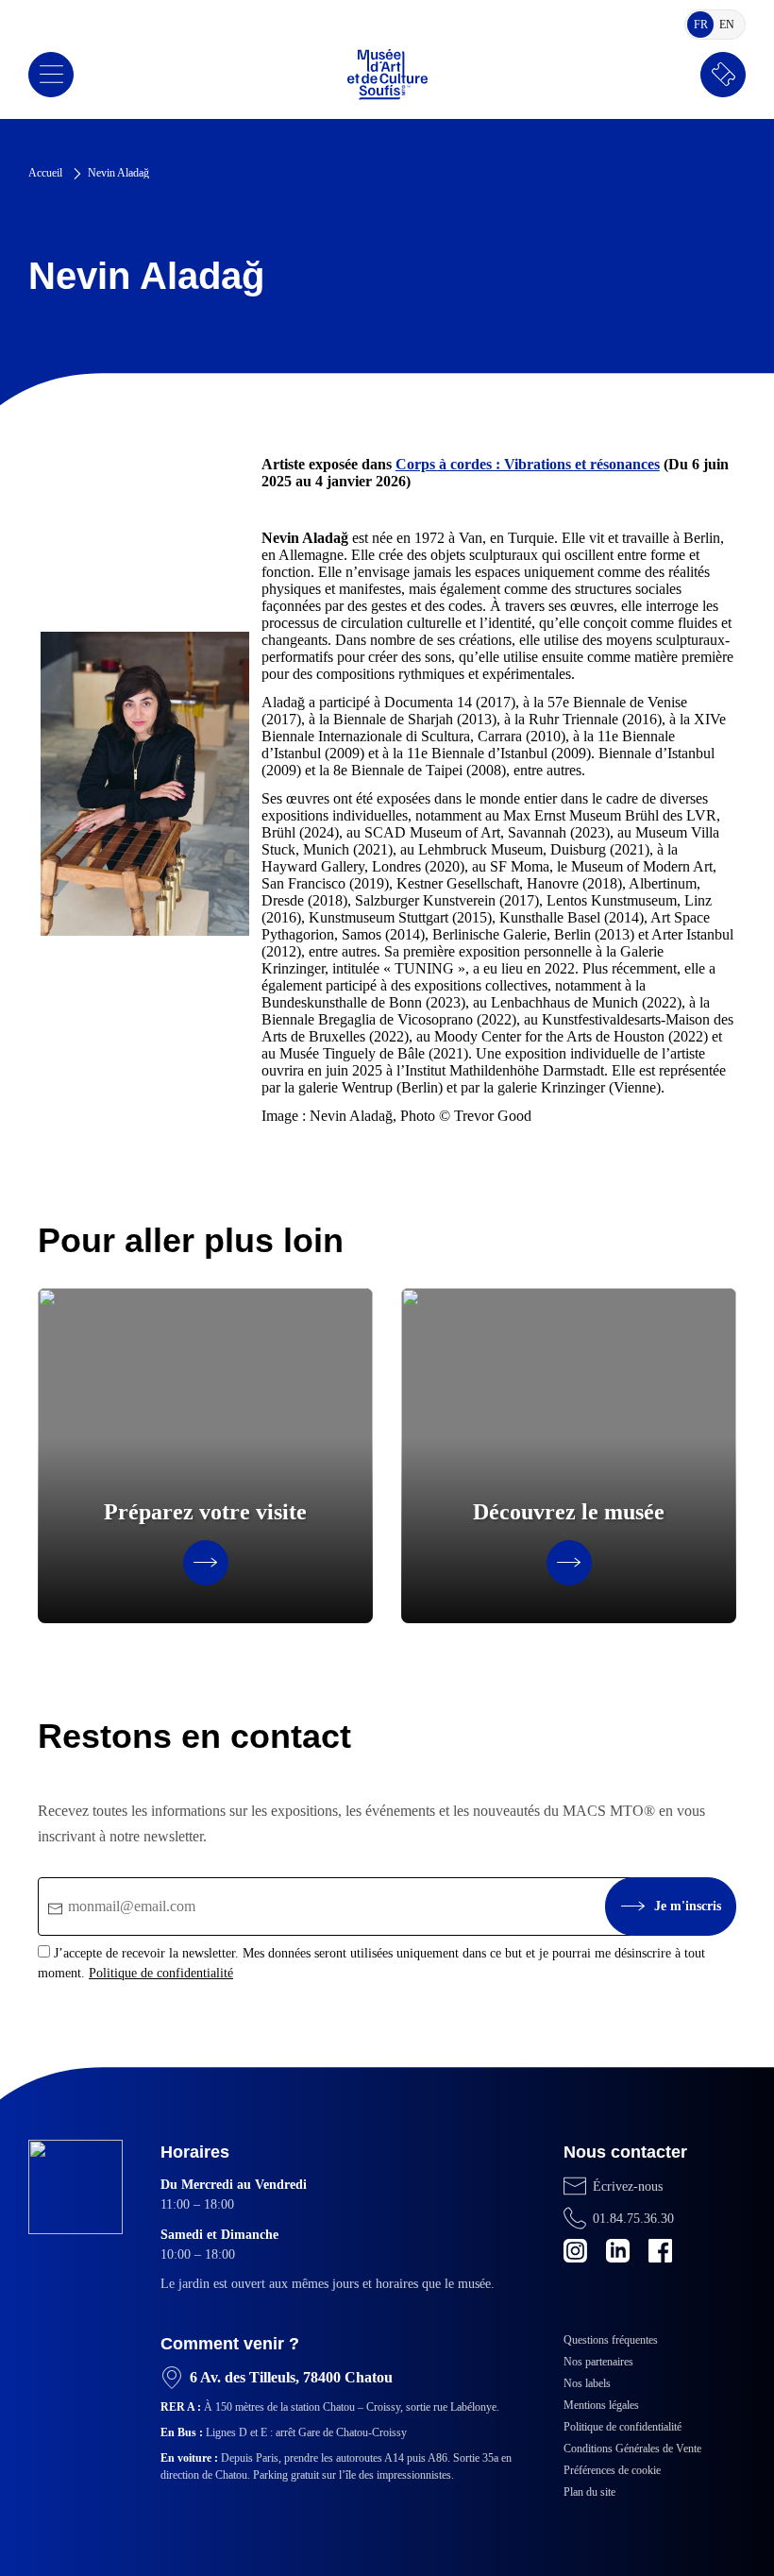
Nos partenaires (598, 2362)
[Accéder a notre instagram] (575, 2251)
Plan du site (589, 2492)
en (730, 27)
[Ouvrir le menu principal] (51, 75)
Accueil (45, 173)
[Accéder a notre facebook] (660, 2251)
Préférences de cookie (612, 2470)
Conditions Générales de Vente (632, 2449)
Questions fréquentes (611, 2340)
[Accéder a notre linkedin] (618, 2251)
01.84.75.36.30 (633, 2219)
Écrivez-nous (628, 2186)
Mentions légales (601, 2405)
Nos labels (587, 2383)
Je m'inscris (688, 1906)
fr (704, 27)
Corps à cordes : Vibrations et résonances (528, 464)
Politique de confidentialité (161, 1973)
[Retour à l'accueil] (387, 75)
